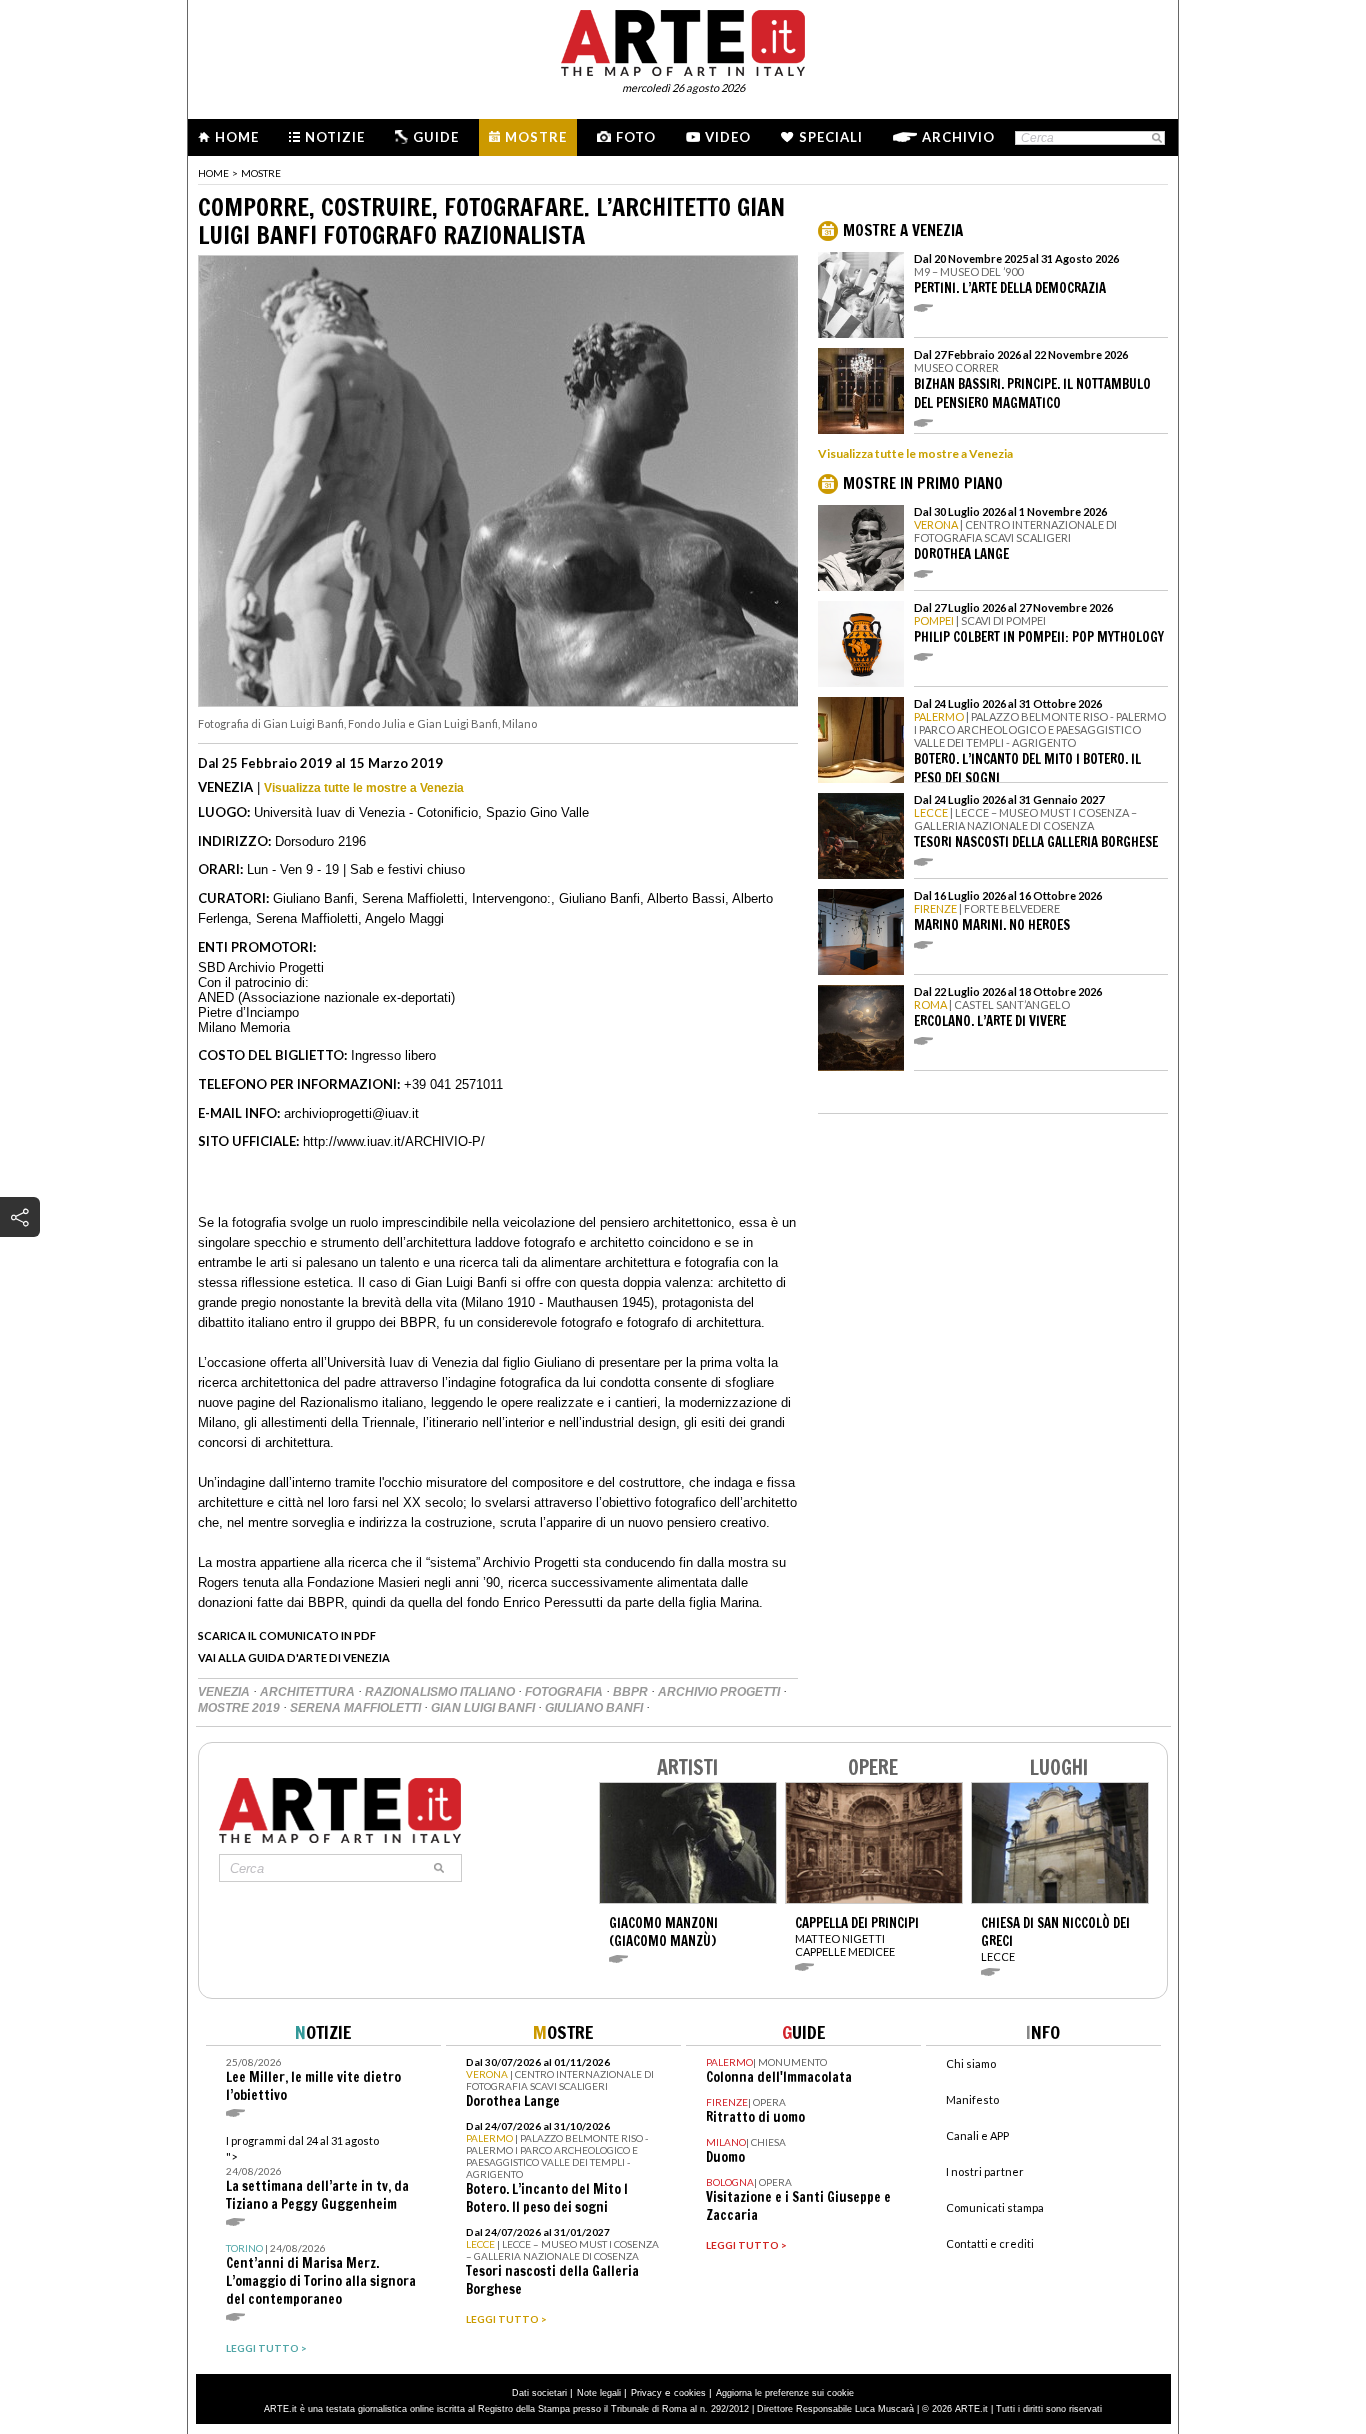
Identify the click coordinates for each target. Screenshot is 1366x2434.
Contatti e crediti (990, 2243)
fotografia (565, 1692)
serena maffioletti (357, 1708)
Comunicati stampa (995, 2207)
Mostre (536, 137)
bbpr (632, 1692)
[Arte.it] (683, 40)
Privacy (646, 2393)
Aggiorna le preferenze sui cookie (785, 2393)
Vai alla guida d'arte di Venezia (294, 1657)
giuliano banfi (595, 1708)
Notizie (335, 137)
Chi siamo (971, 2063)
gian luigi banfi (484, 1708)
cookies (690, 2393)
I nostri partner (985, 2171)
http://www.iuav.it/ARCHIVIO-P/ (394, 1141)
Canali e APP (977, 2135)
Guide (436, 137)
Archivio (958, 137)
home (213, 173)
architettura (309, 1692)
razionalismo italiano (441, 1692)
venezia (225, 1692)
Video (728, 137)
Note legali (599, 2393)
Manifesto (972, 2099)
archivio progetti (720, 1692)
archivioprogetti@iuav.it (351, 1113)
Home (237, 137)
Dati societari (539, 2393)
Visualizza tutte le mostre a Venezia (364, 788)
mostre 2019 (240, 1708)
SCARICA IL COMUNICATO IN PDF (287, 1635)
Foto (636, 137)
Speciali (831, 137)
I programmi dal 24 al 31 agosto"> (317, 2173)
